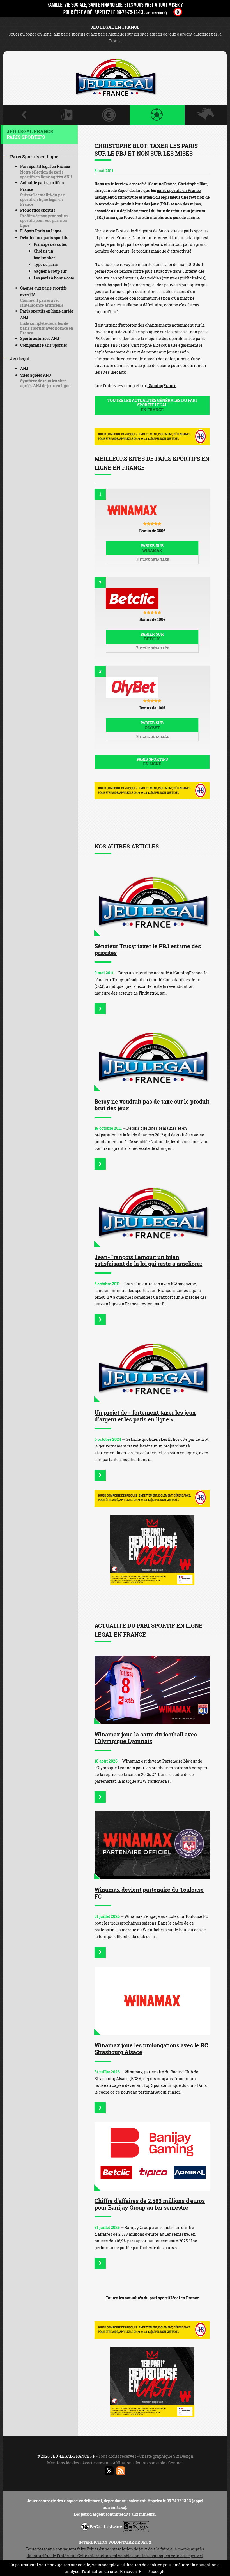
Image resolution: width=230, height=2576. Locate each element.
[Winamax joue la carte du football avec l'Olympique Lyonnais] (152, 1690)
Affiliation (122, 2463)
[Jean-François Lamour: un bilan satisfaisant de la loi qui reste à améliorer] (152, 1213)
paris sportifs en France (179, 190)
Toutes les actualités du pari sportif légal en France (152, 2298)
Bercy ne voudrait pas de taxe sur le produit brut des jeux (152, 1105)
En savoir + (130, 2571)
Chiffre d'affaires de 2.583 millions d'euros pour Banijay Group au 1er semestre (150, 2204)
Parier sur (152, 548)
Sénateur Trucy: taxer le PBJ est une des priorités (148, 949)
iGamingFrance (162, 386)
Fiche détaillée (154, 559)
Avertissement (96, 2463)
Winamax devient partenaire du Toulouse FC (149, 1893)
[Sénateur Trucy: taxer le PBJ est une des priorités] (152, 902)
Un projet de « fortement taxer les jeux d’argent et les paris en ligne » (145, 1416)
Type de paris (46, 264)
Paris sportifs (152, 762)
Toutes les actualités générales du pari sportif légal (152, 405)
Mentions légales (63, 2463)
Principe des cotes (50, 244)
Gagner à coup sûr (50, 271)
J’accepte (157, 2571)
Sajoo (164, 231)
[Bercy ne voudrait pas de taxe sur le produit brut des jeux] (152, 1057)
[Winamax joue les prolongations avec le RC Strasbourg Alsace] (152, 2001)
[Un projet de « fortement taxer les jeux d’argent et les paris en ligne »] (152, 1368)
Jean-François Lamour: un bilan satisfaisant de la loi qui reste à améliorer (148, 1260)
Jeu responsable (150, 2463)
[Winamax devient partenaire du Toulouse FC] (152, 1846)
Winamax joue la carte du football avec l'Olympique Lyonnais (146, 1738)
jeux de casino (157, 365)
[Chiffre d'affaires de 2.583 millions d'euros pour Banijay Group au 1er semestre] (152, 2156)
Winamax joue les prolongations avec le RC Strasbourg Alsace (151, 2048)
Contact (176, 2463)
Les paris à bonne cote (54, 278)
